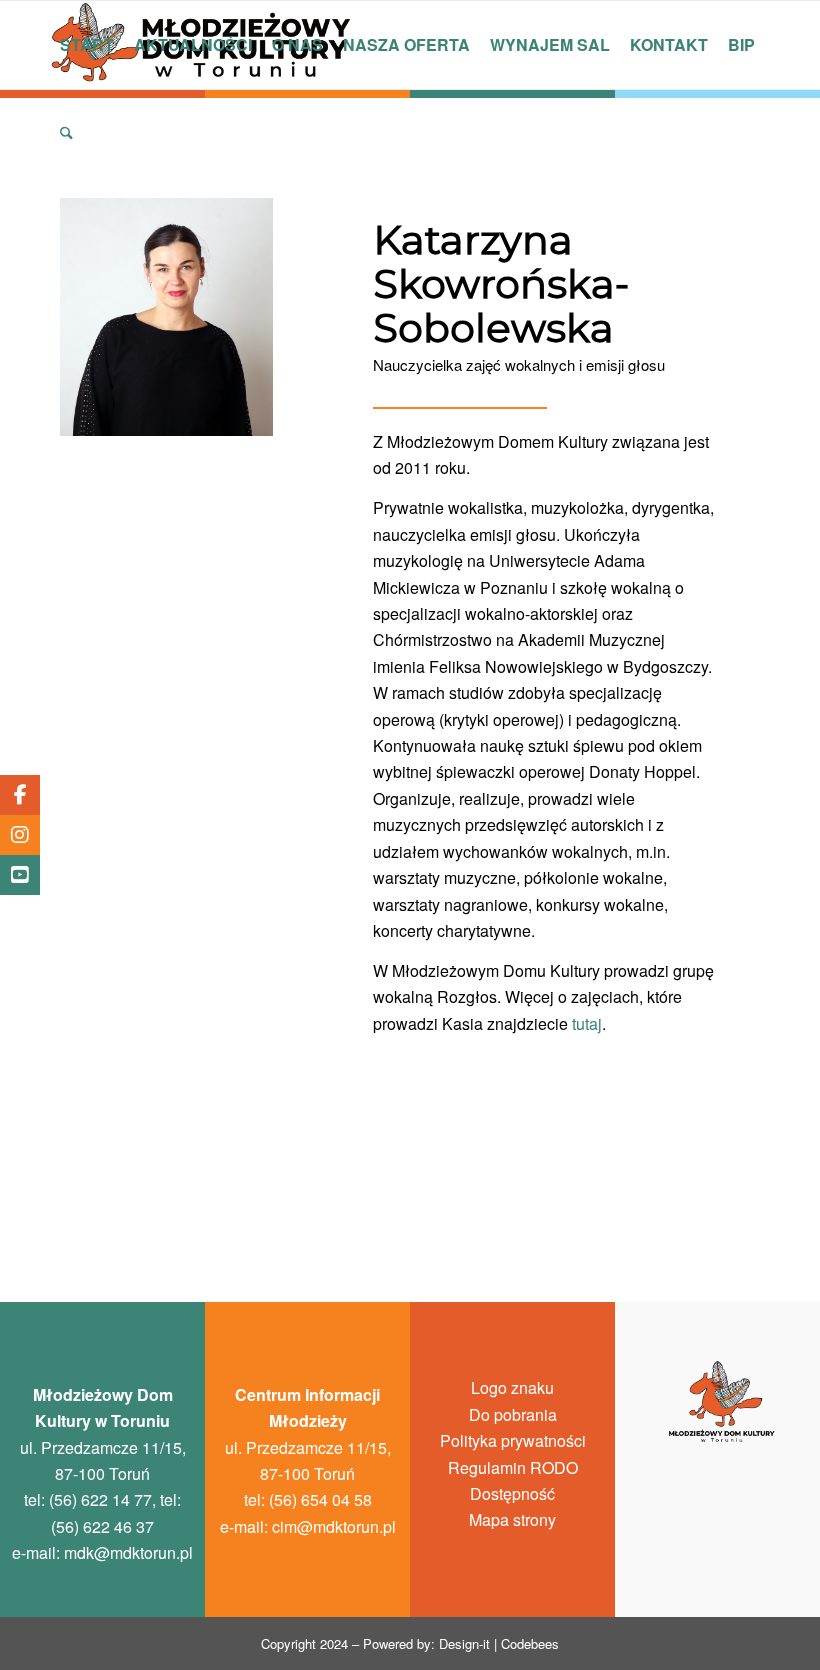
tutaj (587, 1023)
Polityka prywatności (513, 1440)
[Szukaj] (66, 133)
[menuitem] (87, 45)
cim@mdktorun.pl (334, 1526)
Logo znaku (512, 1387)
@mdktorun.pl (128, 1552)
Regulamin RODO (513, 1467)
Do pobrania (513, 1414)
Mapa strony (512, 1519)
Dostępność (512, 1493)
